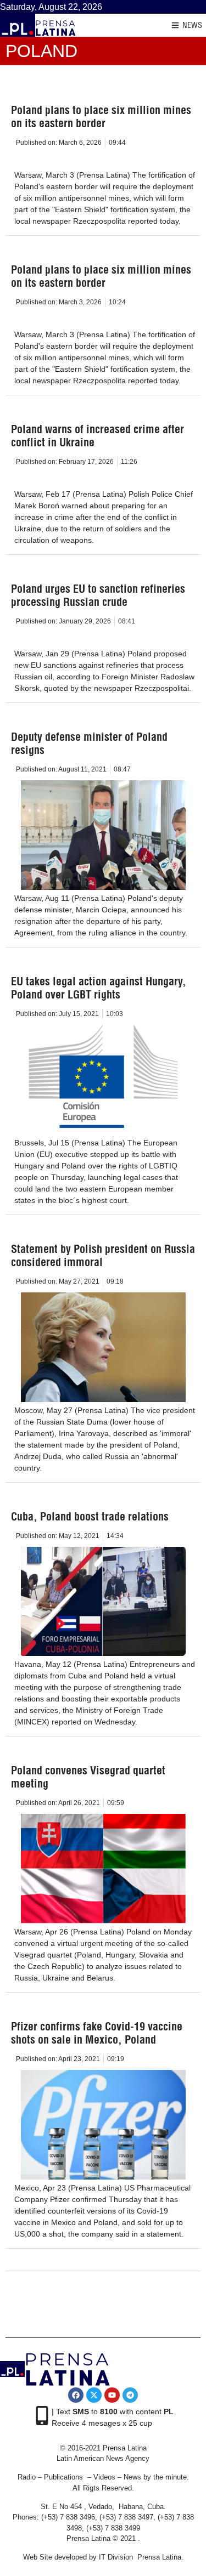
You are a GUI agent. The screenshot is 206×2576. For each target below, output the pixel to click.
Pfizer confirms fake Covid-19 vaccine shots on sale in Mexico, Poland (97, 2033)
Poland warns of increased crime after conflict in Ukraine (98, 436)
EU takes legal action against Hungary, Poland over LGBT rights (99, 988)
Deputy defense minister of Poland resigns (89, 743)
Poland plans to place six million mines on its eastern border (101, 117)
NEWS (192, 25)
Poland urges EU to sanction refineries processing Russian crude (98, 595)
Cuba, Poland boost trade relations (90, 1516)
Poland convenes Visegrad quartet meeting (88, 1777)
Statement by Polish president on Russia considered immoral (103, 1255)
